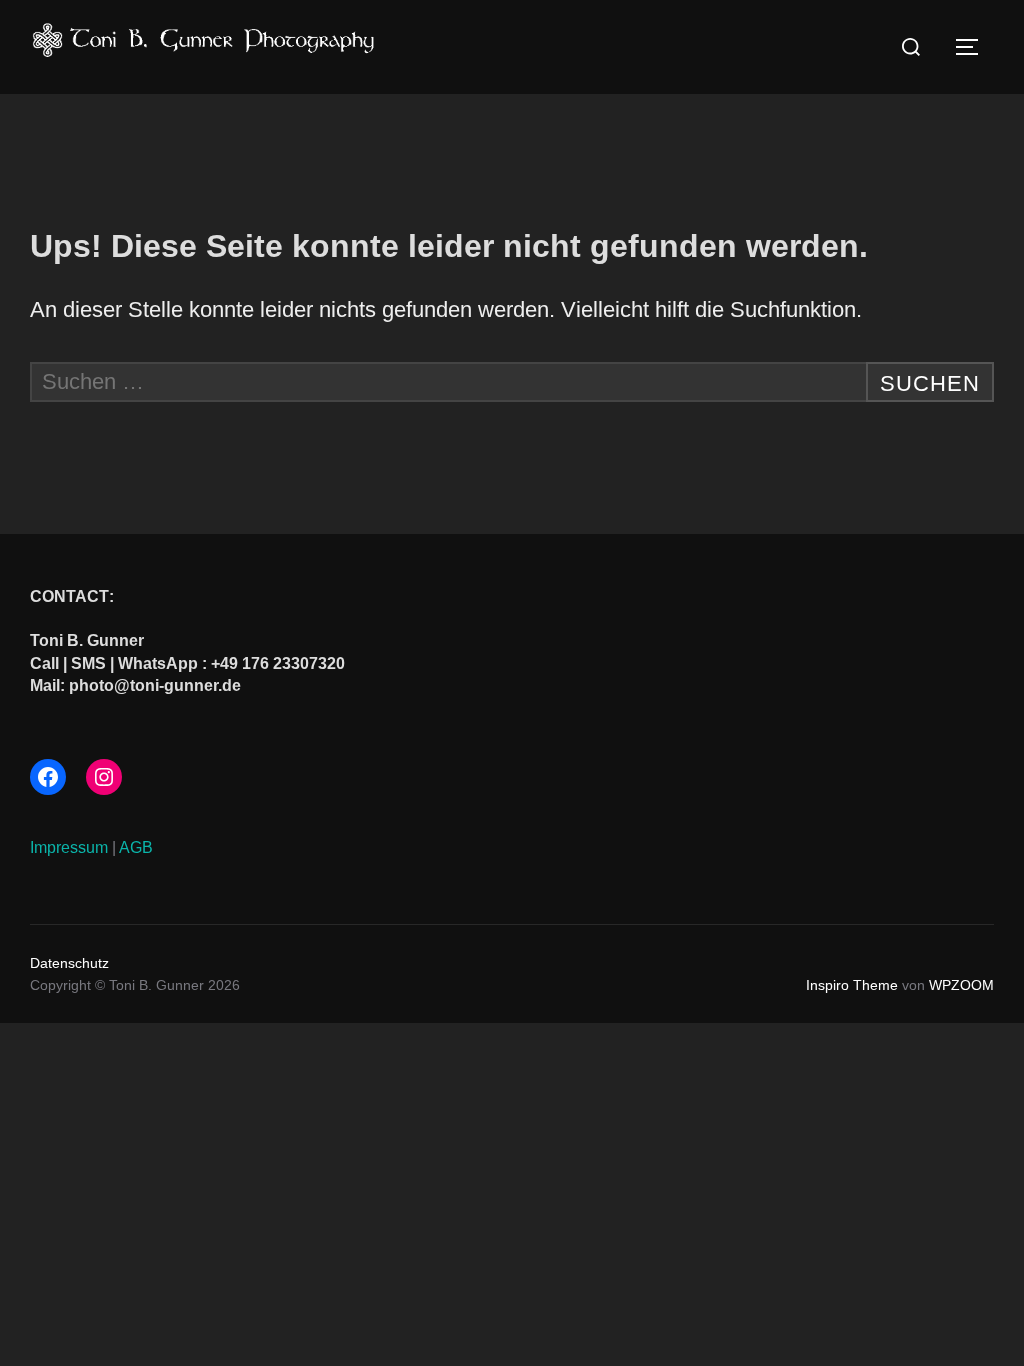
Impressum (69, 847)
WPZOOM (961, 985)
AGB (136, 847)
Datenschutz (69, 963)
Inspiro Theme (852, 985)
